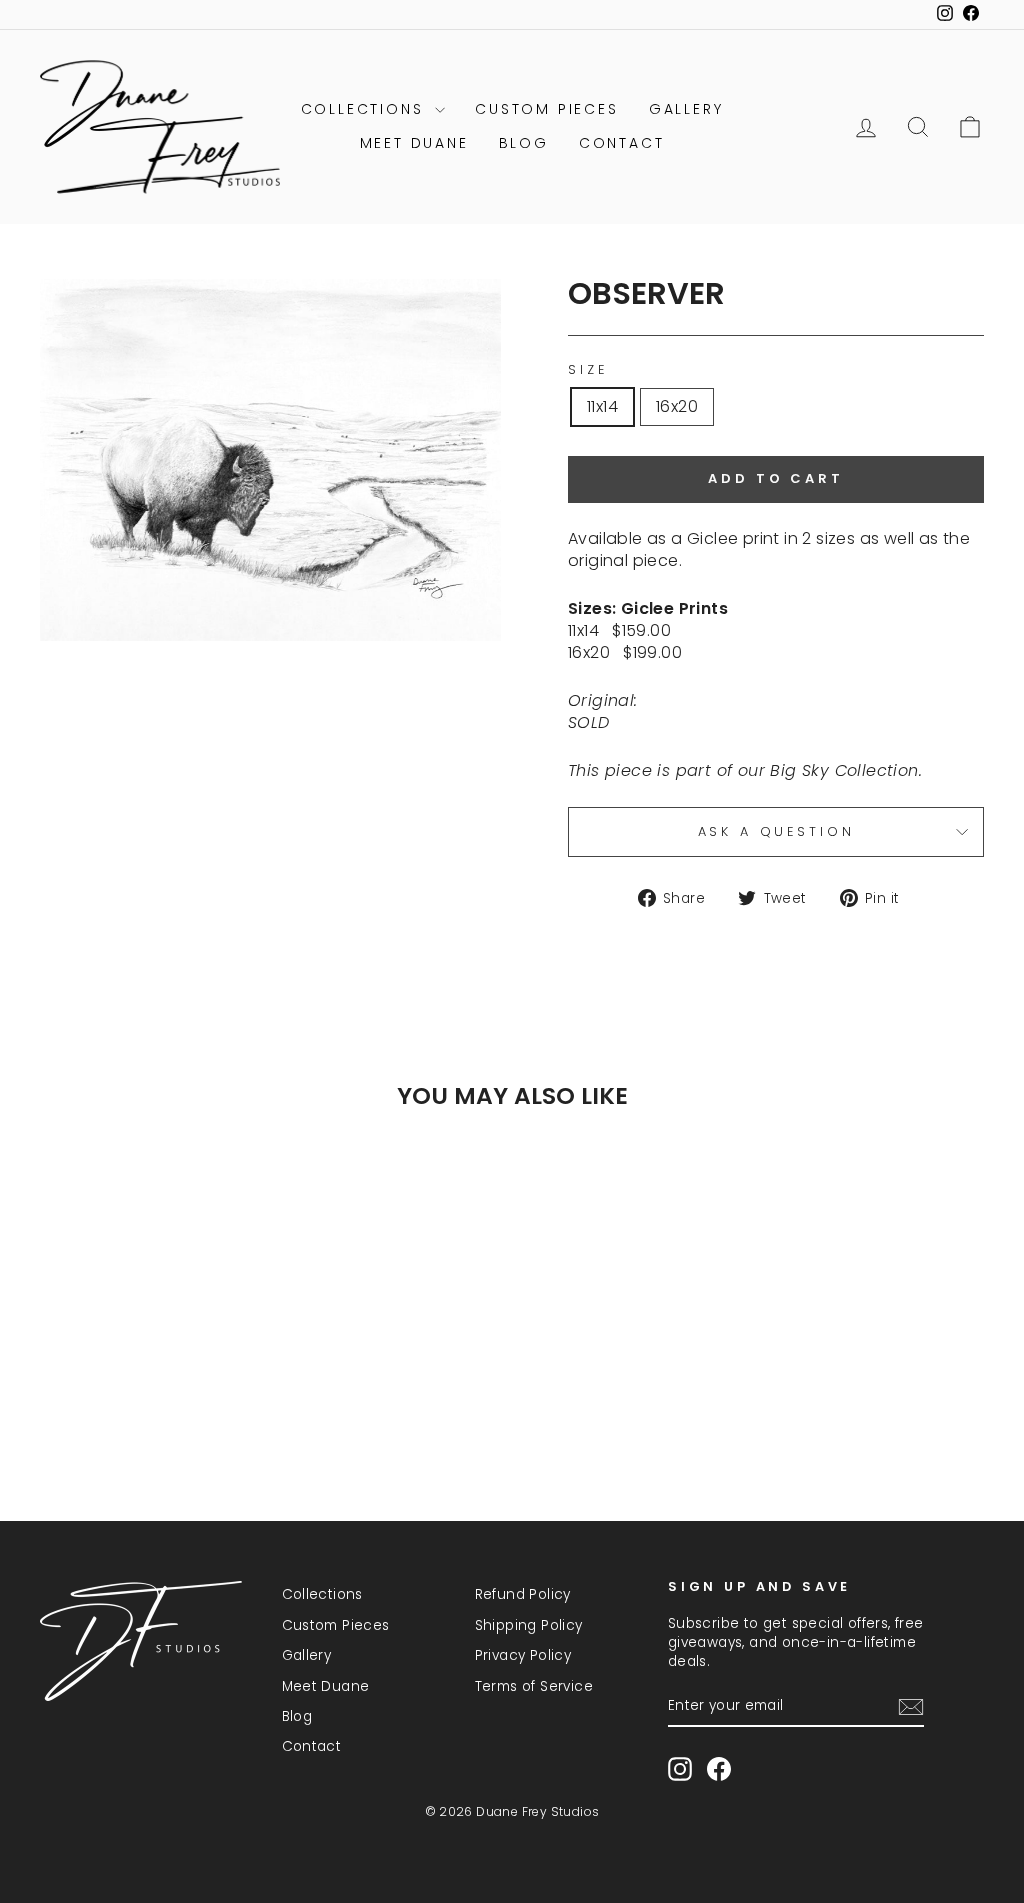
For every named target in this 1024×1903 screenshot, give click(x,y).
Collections (366, 109)
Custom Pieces (546, 109)
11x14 (602, 406)
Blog (524, 143)
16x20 (677, 406)
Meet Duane (414, 143)
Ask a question (776, 831)
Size (587, 369)
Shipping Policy (529, 1625)
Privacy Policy (523, 1655)
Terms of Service (534, 1686)
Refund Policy (523, 1594)
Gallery (686, 109)
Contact (622, 143)
